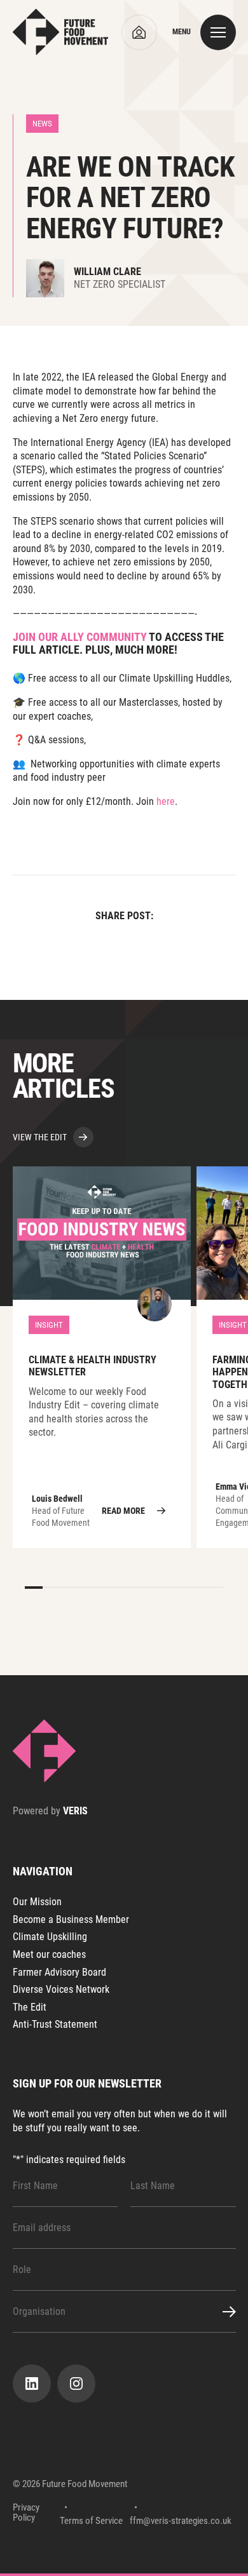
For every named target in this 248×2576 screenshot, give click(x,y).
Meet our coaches (49, 1954)
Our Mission (37, 1902)
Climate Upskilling (50, 1937)
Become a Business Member (71, 1919)
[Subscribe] (222, 2312)
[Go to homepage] (60, 32)
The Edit (30, 2007)
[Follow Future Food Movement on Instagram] (76, 2384)
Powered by (50, 1811)
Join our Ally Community (80, 637)
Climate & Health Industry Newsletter (102, 1357)
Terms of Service (91, 2521)
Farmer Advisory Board (59, 1972)
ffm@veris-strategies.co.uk (181, 2521)
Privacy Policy (26, 2513)
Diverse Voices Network (61, 1989)
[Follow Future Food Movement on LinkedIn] (32, 2384)
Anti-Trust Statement (55, 2024)
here (166, 801)
